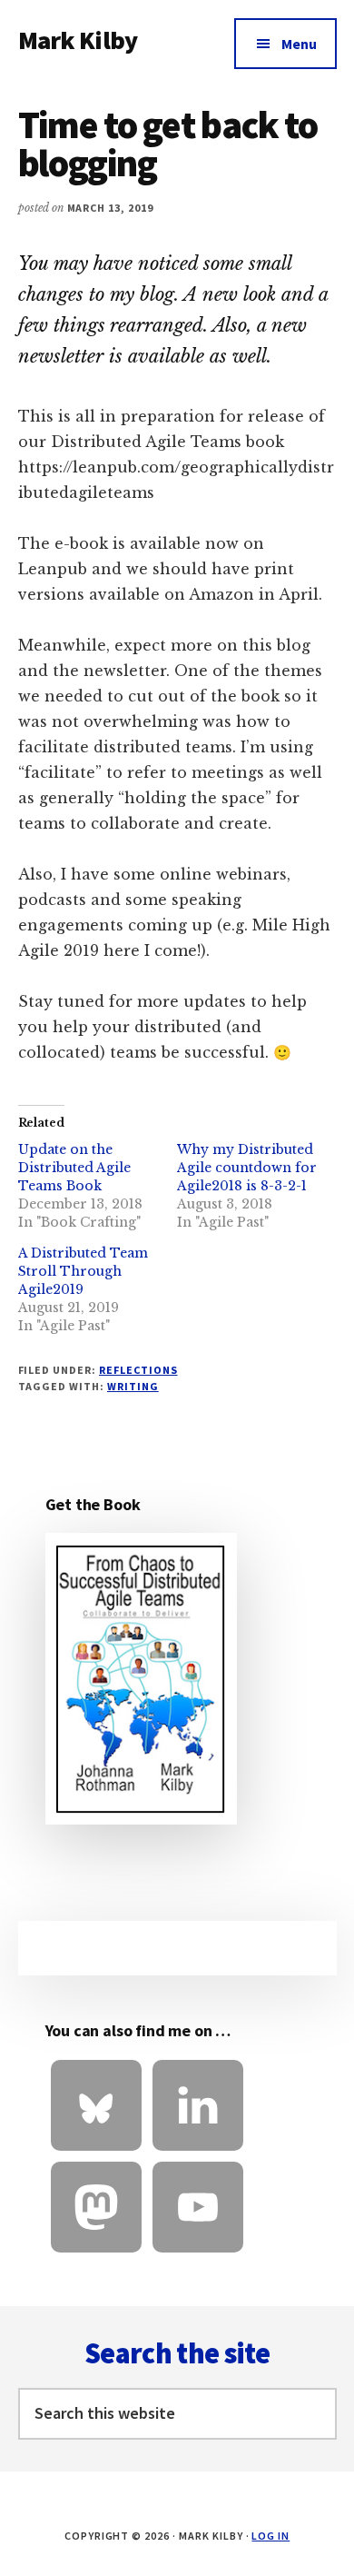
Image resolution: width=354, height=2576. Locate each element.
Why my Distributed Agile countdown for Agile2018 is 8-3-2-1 (247, 1168)
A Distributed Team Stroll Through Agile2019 (83, 1271)
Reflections (138, 1370)
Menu (299, 44)
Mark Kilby (78, 40)
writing (133, 1386)
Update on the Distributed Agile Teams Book (74, 1168)
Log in (270, 2536)
